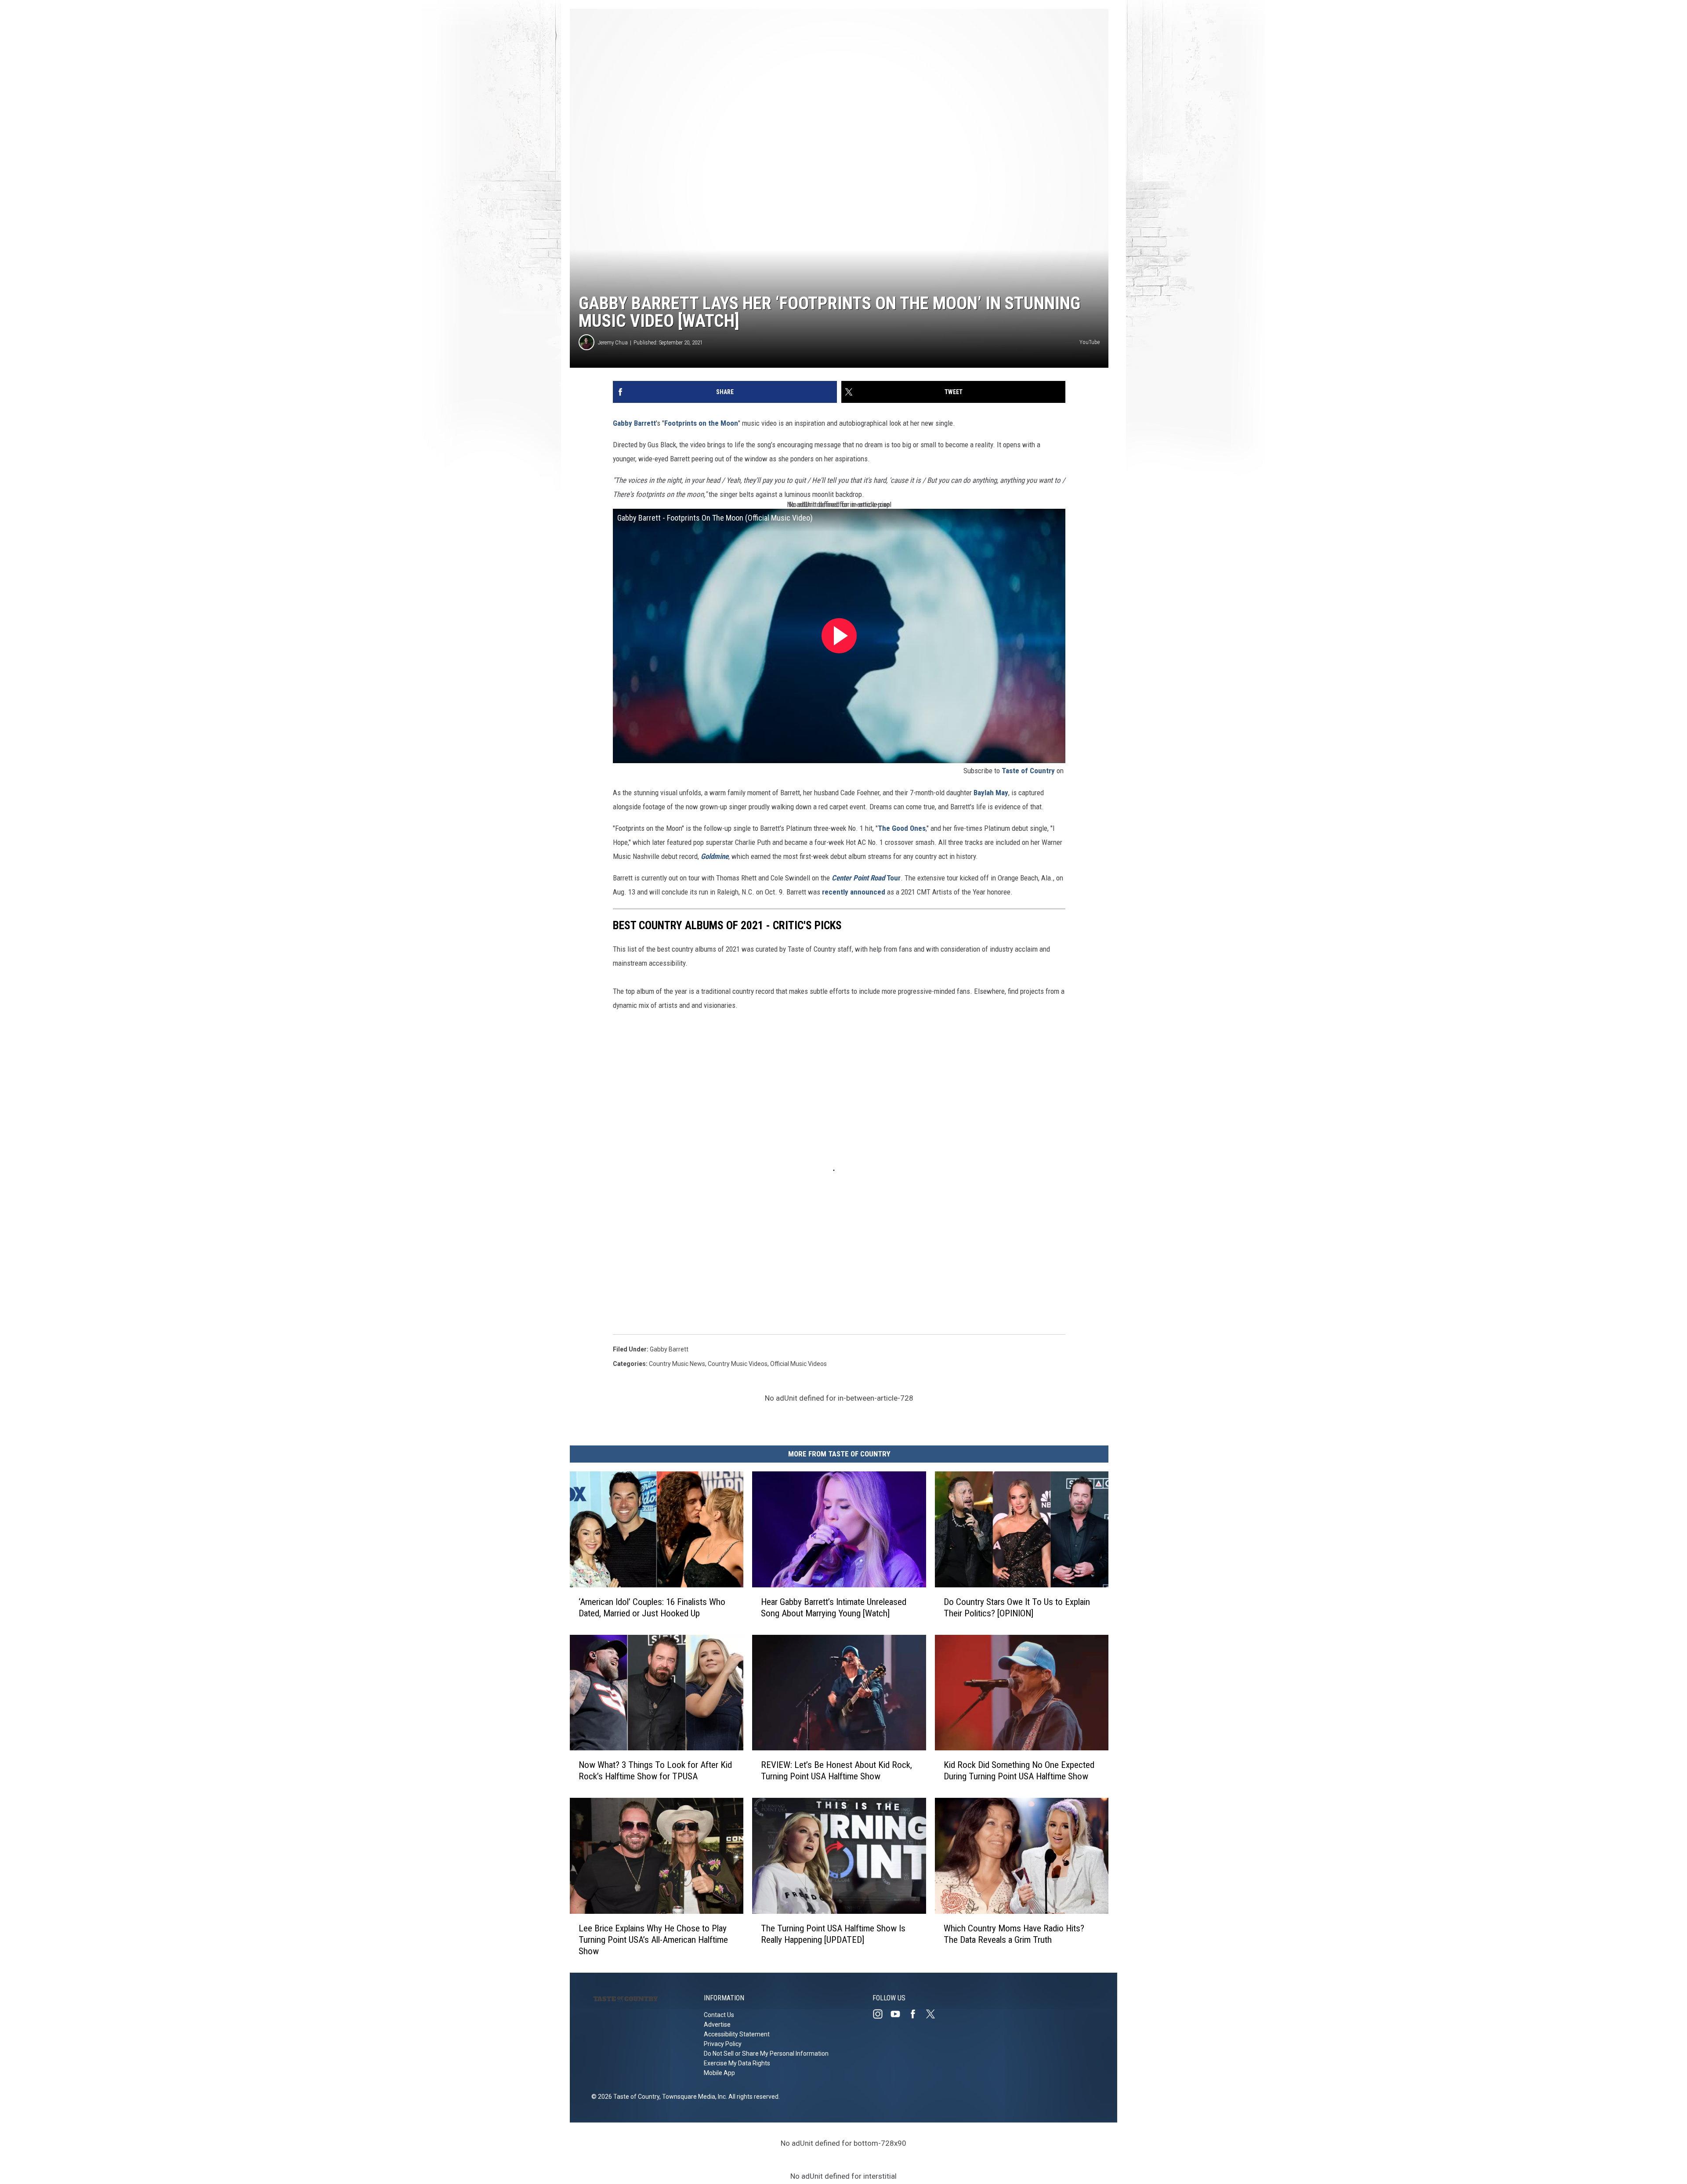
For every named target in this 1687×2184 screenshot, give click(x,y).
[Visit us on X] (934, 2014)
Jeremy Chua (613, 342)
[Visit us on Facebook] (916, 2014)
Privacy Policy (723, 2044)
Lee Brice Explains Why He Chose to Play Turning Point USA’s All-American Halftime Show (653, 1940)
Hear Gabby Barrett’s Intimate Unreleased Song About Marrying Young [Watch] (834, 1608)
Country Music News (677, 1364)
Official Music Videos (798, 1364)
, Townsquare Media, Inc (693, 2097)
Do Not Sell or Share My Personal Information (766, 2054)
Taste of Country (1028, 771)
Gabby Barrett (634, 423)
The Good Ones (902, 828)
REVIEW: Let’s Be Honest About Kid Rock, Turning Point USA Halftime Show (836, 1771)
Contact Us (719, 2015)
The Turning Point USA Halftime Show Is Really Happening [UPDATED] (833, 1934)
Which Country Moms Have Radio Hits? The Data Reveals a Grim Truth (1014, 1934)
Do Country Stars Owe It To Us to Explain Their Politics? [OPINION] (1017, 1608)
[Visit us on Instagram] (881, 2014)
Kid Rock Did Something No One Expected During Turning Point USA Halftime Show (1019, 1771)
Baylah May (991, 793)
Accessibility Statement (737, 2034)
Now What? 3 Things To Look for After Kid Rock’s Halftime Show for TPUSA (655, 1771)
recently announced (854, 892)
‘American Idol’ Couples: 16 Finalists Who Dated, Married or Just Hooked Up (652, 1608)
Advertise (717, 2025)
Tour (866, 878)
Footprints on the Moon (701, 423)
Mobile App (719, 2073)
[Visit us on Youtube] (899, 2014)
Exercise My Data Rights (737, 2063)
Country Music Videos (738, 1364)
